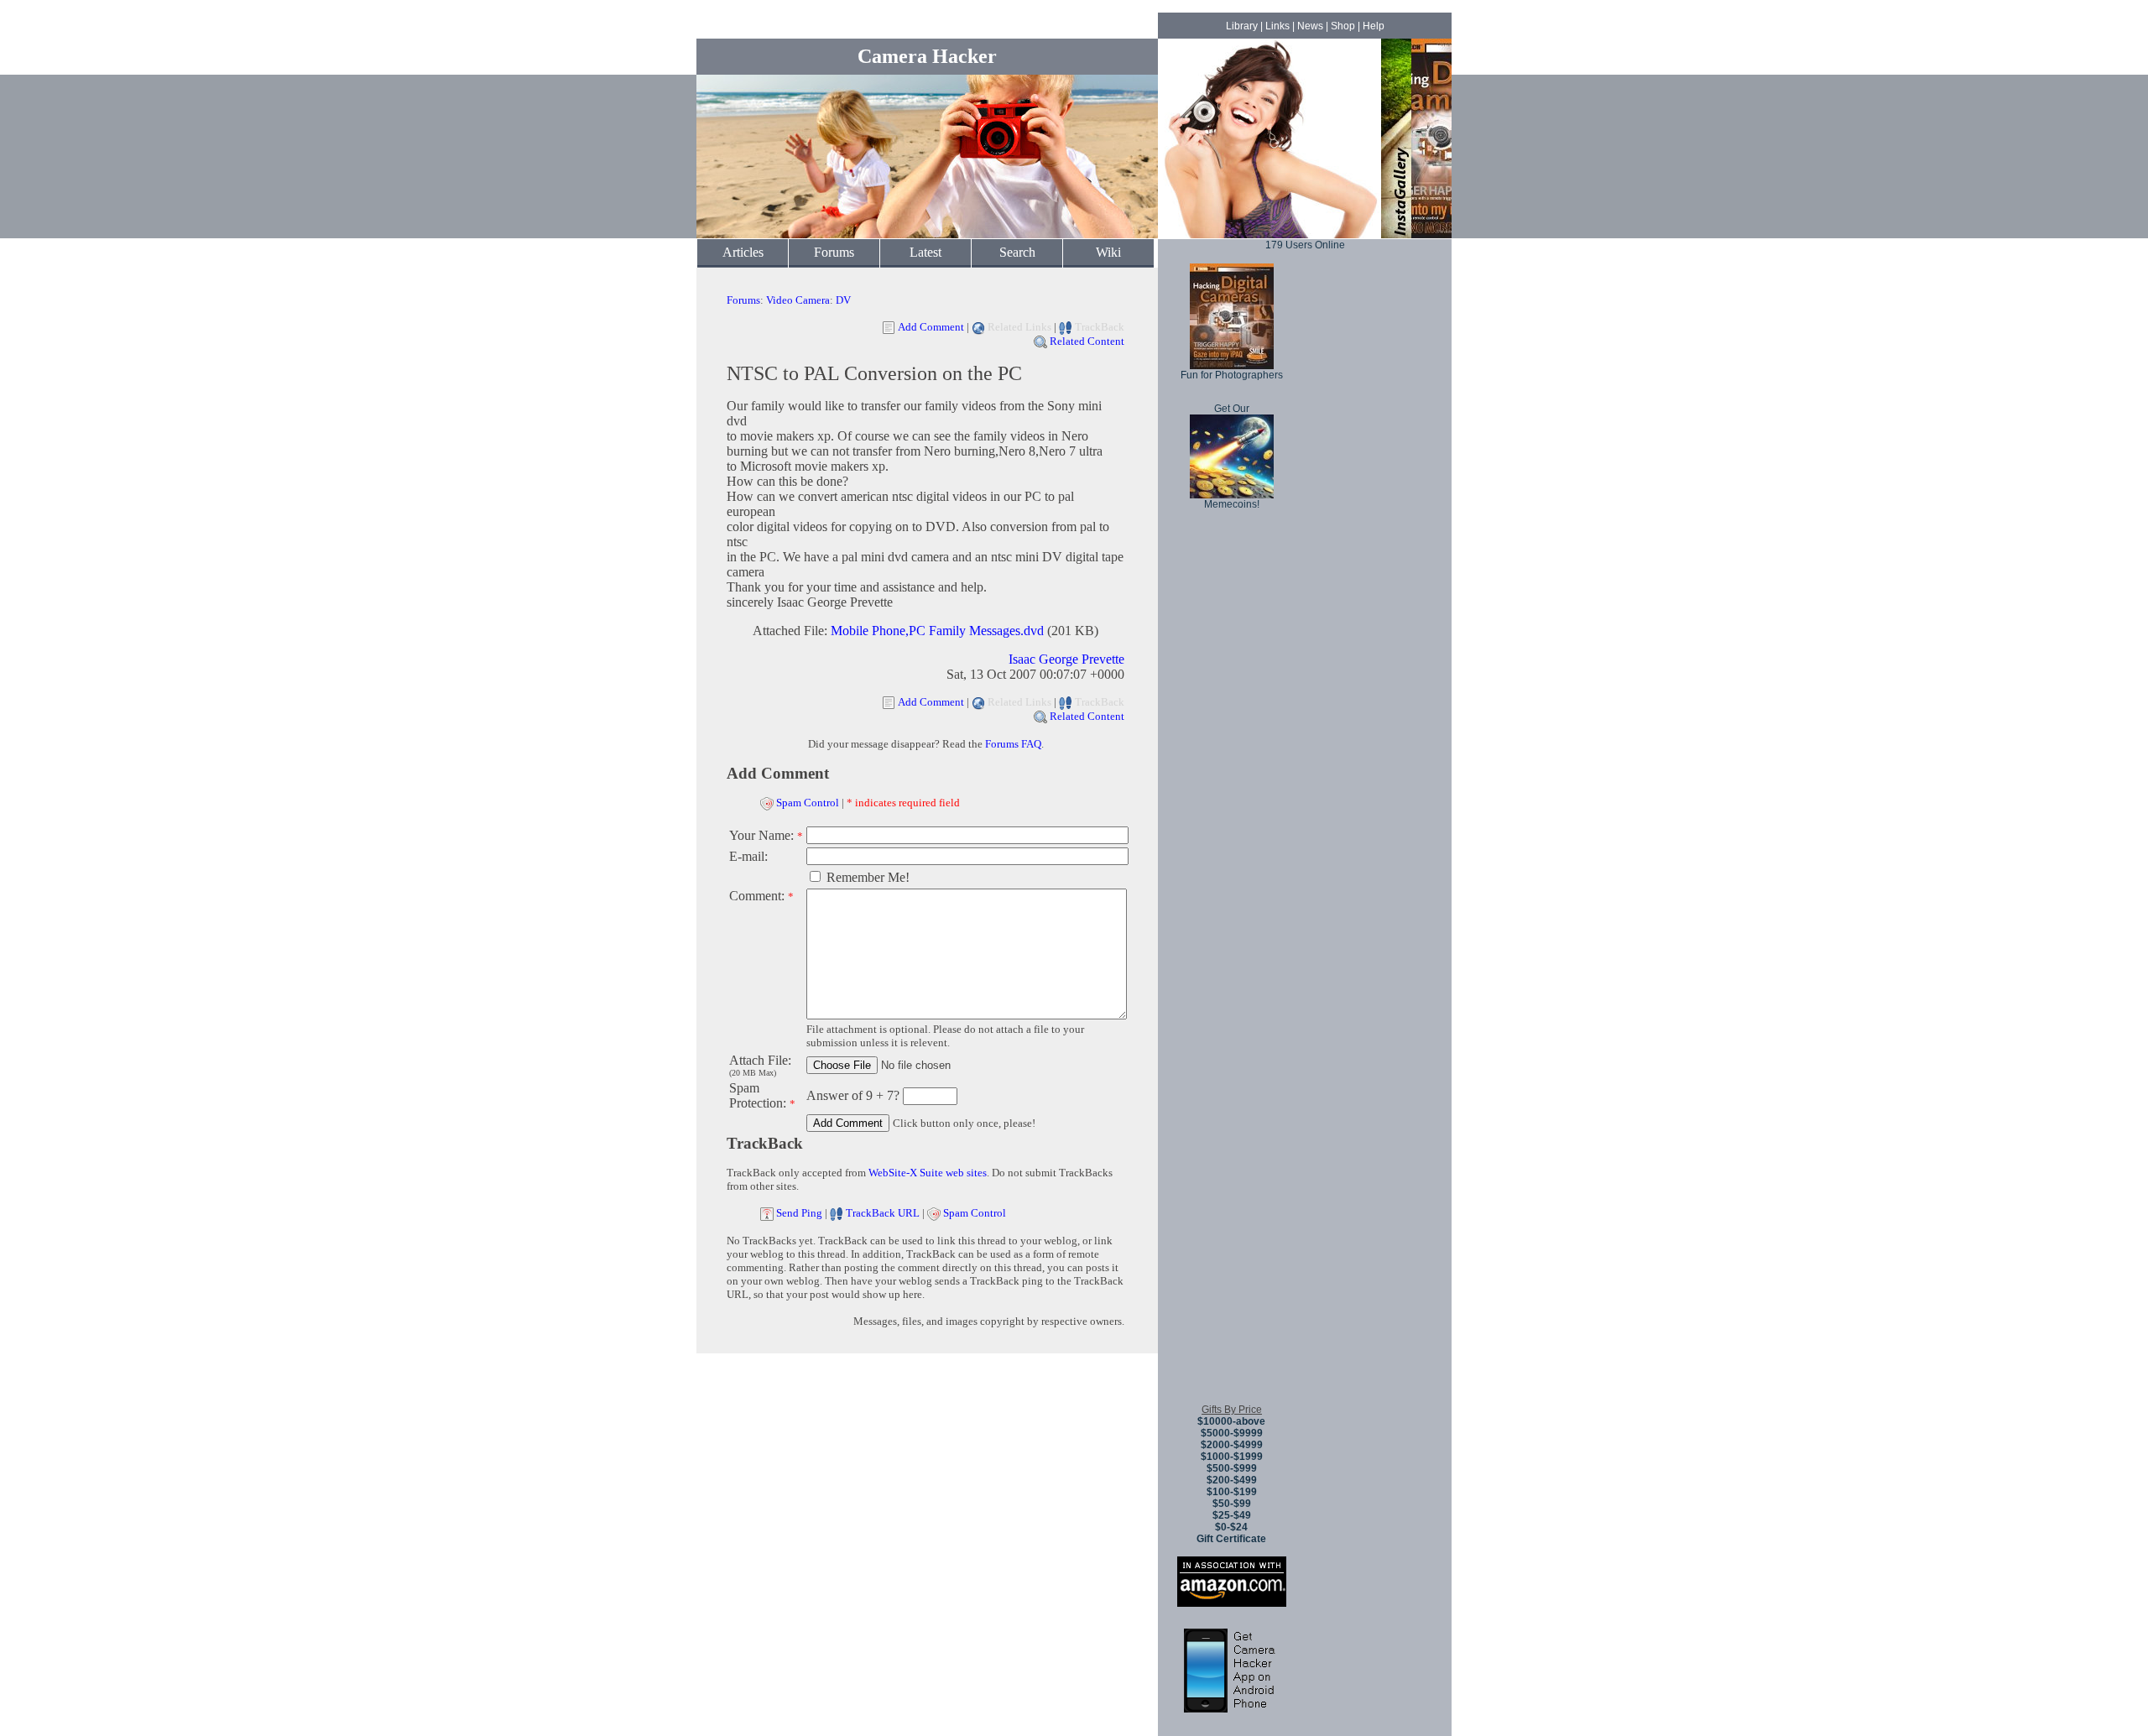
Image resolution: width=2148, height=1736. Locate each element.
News (1310, 26)
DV (843, 300)
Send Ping (799, 1213)
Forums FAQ (1013, 744)
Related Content (1087, 341)
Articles (743, 252)
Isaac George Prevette (1066, 659)
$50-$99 (1232, 1504)
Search (1017, 252)
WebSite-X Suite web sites (928, 1173)
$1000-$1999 (1232, 1457)
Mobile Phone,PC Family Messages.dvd (937, 631)
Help (1374, 26)
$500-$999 (1232, 1468)
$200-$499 (1232, 1480)
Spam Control (808, 803)
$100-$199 (1232, 1492)
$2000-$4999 (1232, 1445)
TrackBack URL (883, 1213)
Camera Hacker (927, 56)
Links (1277, 26)
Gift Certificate (1231, 1539)
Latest (925, 252)
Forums (834, 252)
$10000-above (1231, 1421)
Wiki (1108, 252)
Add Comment (931, 327)
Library (1242, 26)
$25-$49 (1232, 1515)
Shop (1343, 26)
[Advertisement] (1232, 1140)
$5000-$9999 (1232, 1433)
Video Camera (798, 300)
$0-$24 (1231, 1527)
